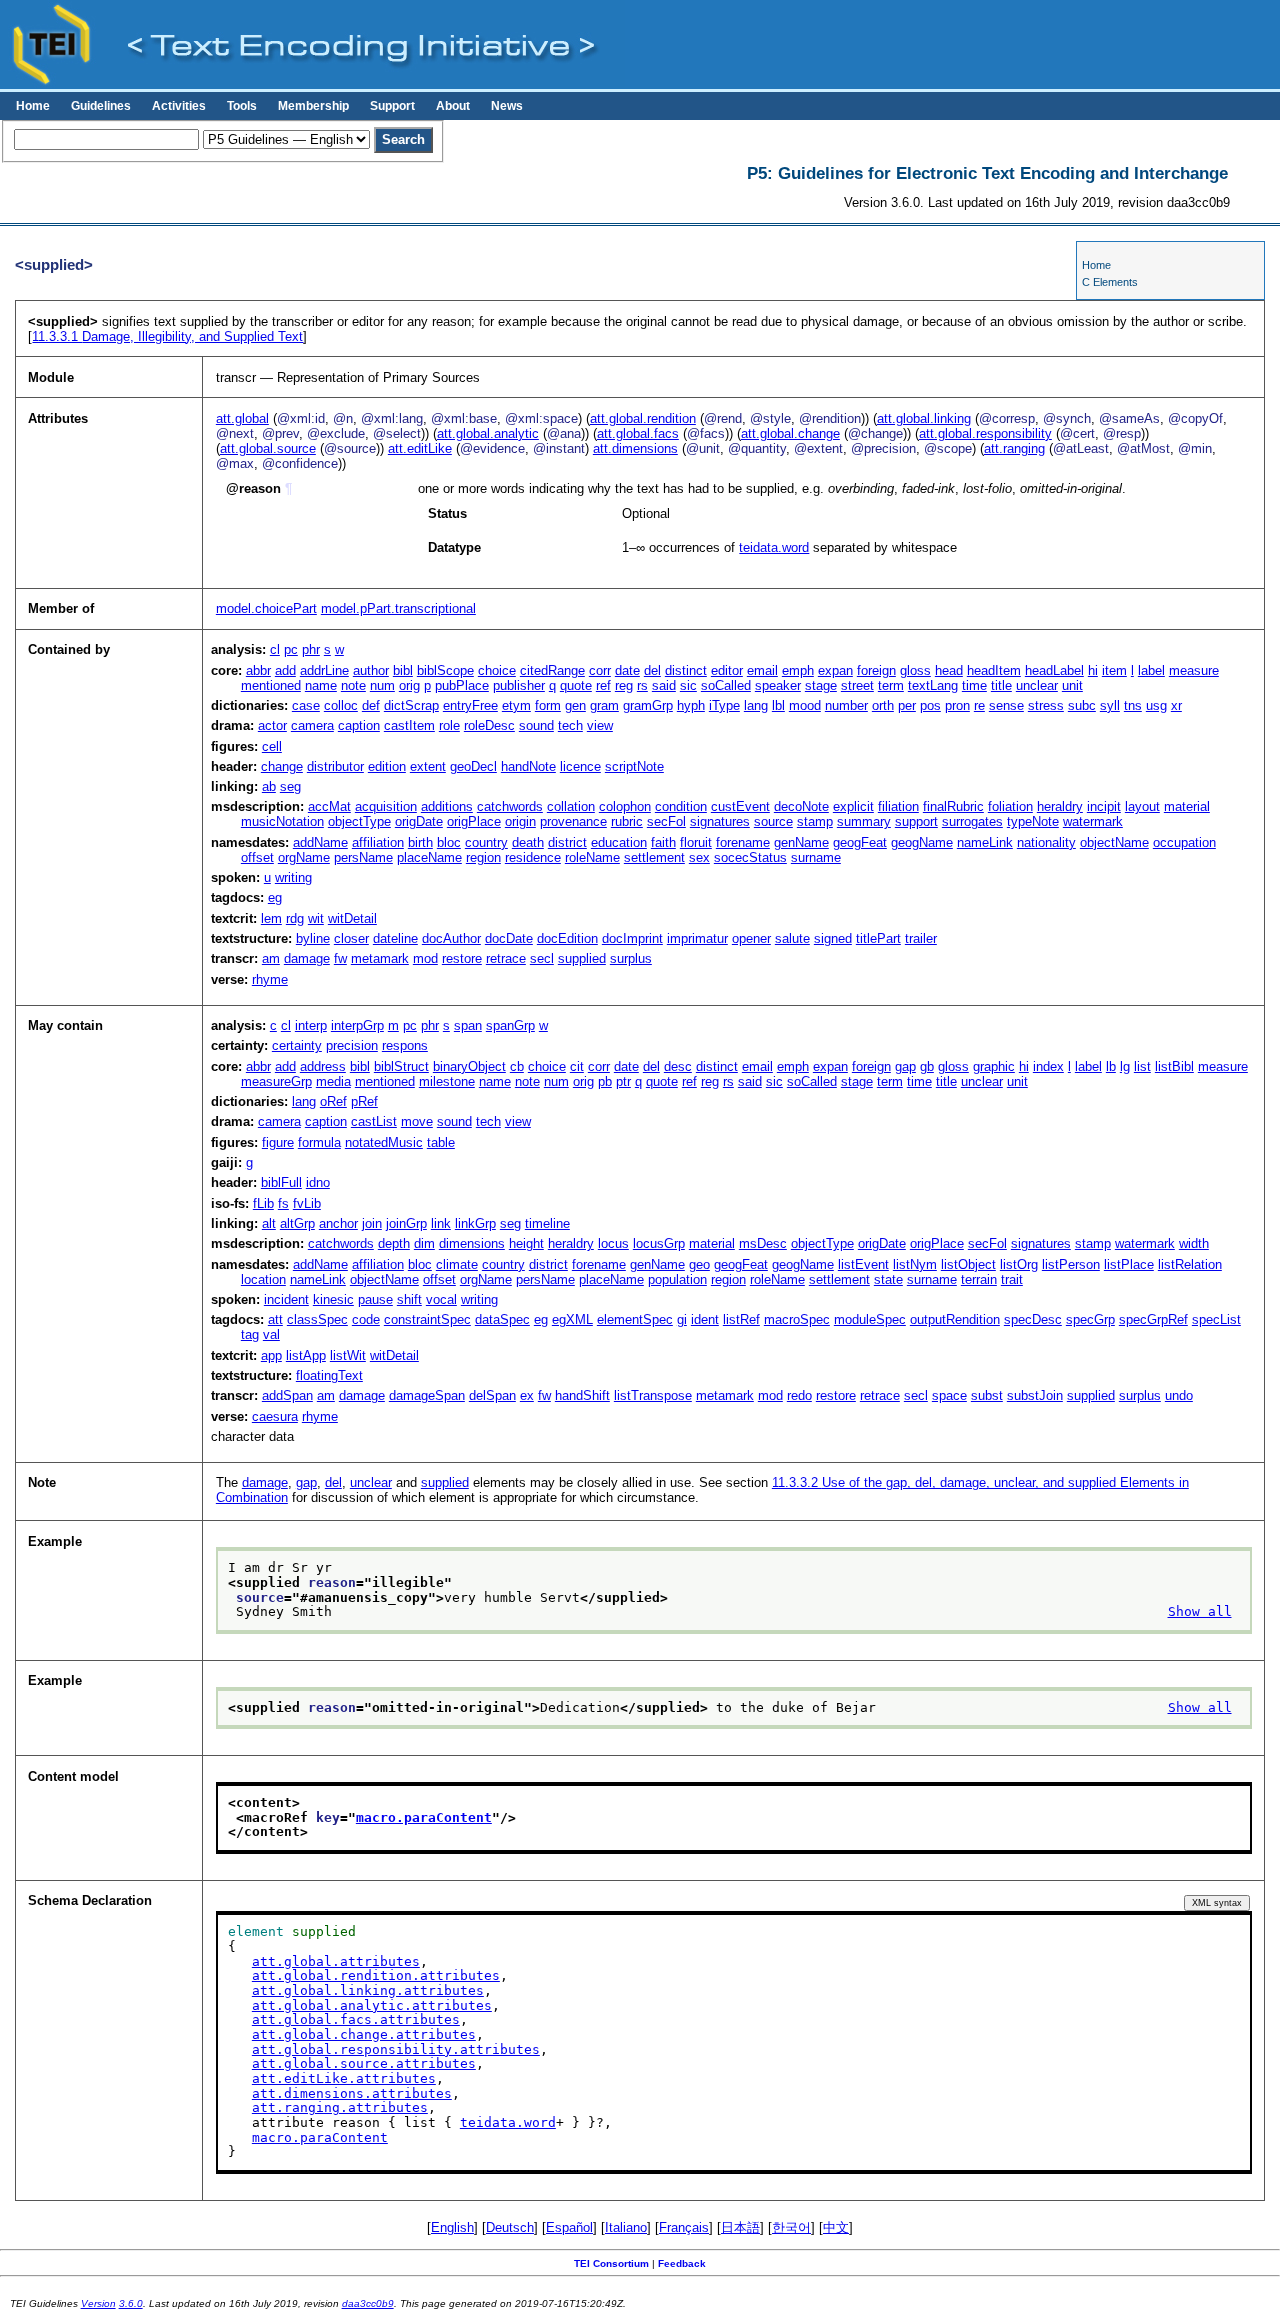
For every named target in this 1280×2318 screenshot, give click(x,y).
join (372, 1223)
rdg (295, 918)
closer (351, 938)
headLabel (1054, 670)
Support (392, 106)
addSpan (287, 1395)
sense (1006, 705)
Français (684, 2227)
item (1114, 670)
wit (316, 918)
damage (307, 958)
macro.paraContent (424, 1817)
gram (604, 705)
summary (864, 821)
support (916, 821)
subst (987, 1395)
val (271, 1334)
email (762, 670)
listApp (306, 1355)
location (263, 1279)
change (282, 766)
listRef (741, 1319)
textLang (933, 685)
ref (603, 685)
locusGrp (659, 1243)
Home (33, 106)
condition (681, 806)
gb (927, 1066)
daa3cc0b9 (368, 2303)
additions (447, 806)
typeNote (1033, 821)
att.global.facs (638, 433)
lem (271, 918)
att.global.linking (924, 418)
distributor (335, 766)
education (619, 842)
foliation (1010, 806)
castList (374, 1121)
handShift (582, 1395)
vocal (441, 1299)
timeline (547, 1223)
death (528, 842)
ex (527, 1395)
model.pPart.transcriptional (398, 608)
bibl (403, 670)
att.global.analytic (488, 433)
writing (293, 877)
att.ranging (1014, 448)
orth (883, 705)
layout (1142, 806)
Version (98, 2303)
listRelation (1190, 1264)
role (449, 725)
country (486, 842)
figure (278, 1142)
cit (577, 1066)
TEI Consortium (611, 2263)
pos (930, 705)
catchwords (510, 806)
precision (352, 1045)
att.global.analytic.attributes (372, 2005)
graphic (994, 1066)
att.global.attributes (336, 1961)
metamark (380, 958)
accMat (329, 806)
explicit (853, 806)
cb (517, 1066)
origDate (419, 821)
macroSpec (797, 1319)
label (1151, 670)
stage (821, 685)
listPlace (1129, 1264)
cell (272, 746)
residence (533, 857)
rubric (627, 821)
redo (799, 1395)
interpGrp (357, 1025)
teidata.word (774, 547)
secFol (666, 821)
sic (688, 685)
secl (542, 958)
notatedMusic (384, 1142)
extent (428, 766)
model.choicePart (266, 608)
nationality (1046, 842)
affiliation (378, 842)
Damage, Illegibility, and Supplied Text (167, 336)
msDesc (763, 1243)
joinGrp (406, 1223)
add (285, 670)
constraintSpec (427, 1319)
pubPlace (462, 685)
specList (1216, 1319)
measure (1194, 670)
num (382, 685)
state (888, 1279)
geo (699, 1264)
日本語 (740, 2227)
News (507, 106)
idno (318, 1182)
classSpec (317, 1319)
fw (340, 958)
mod (425, 958)
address (323, 1066)
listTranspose (653, 1395)
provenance (573, 821)
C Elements (1110, 282)
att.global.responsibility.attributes (396, 2049)
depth (394, 1243)
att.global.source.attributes (364, 2063)
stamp (815, 821)
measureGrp (276, 1081)
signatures (720, 821)
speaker (778, 685)
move (417, 1121)
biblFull (281, 1182)
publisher (519, 685)
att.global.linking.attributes (368, 1990)
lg (1125, 1066)
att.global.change (790, 433)
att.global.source (268, 448)
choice (497, 670)
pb (605, 1081)
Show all (1200, 1611)
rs (642, 685)
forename (743, 842)
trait (1012, 1279)
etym (516, 705)
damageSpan (427, 1395)
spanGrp (510, 1025)
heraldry (1060, 806)
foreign (876, 670)
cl (275, 649)
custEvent (740, 806)
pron (957, 705)
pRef (364, 1101)
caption (359, 725)
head (949, 670)
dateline (395, 938)
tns (1133, 705)
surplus (631, 958)
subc (1082, 705)
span (468, 1025)
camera (312, 725)
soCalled (726, 685)
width (1194, 1243)
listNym (915, 1264)
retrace (506, 958)
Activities (179, 106)
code (366, 1319)
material (1187, 806)
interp (311, 1025)
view (600, 725)
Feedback (682, 2263)
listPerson (1071, 1264)
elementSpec (635, 1319)
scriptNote (634, 766)
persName (363, 857)
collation (571, 806)
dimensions (472, 1243)
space (949, 1395)
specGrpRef (1153, 1319)
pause (375, 1299)
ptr (623, 1081)
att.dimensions (635, 448)
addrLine (324, 670)
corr (600, 670)
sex (699, 857)
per (907, 705)
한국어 (791, 2227)
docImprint (632, 938)
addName (320, 842)
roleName (592, 857)
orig (409, 685)
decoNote (801, 806)
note (353, 685)
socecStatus (750, 857)
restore (462, 958)
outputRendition (955, 1319)
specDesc (1033, 1319)
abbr (258, 670)
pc (291, 649)
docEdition (567, 938)
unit (1072, 685)
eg (275, 897)
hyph (691, 705)
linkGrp (475, 1223)
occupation (1184, 842)
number (846, 705)
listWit (348, 1355)
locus (613, 1243)
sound (536, 725)
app (271, 1355)
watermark (1093, 821)
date (627, 670)
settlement (654, 857)
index (1048, 1066)
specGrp (1090, 1319)
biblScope (445, 670)
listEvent (863, 1264)
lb (1111, 1066)
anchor (338, 1223)
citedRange (552, 670)
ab (269, 786)
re (979, 705)
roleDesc (489, 725)
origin (520, 821)
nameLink (985, 842)
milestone (447, 1081)
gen (575, 705)
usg (1156, 705)
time (974, 685)
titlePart (878, 938)
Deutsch (510, 2227)
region (483, 857)
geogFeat (860, 842)
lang (756, 705)
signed (833, 938)
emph (798, 670)
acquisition (386, 806)
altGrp (297, 1223)
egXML (572, 1319)
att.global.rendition (643, 418)
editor (727, 670)
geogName (922, 842)
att (275, 1319)
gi (682, 1319)
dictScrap (411, 705)
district (567, 842)
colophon (625, 806)
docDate (509, 938)
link (441, 1223)
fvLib (307, 1203)
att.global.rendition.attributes (376, 1975)
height (526, 1243)
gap (905, 1066)
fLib (263, 1203)
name (321, 685)
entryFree (470, 705)
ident (705, 1319)
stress (1046, 705)
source (773, 821)
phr (311, 649)
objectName (1114, 842)
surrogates (972, 821)
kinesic (333, 1299)
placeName (429, 857)
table (441, 1142)
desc (678, 1066)
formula (319, 1142)
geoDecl (473, 766)
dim (424, 1243)
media (333, 1081)
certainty (297, 1045)
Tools (242, 106)
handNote (528, 766)
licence (580, 766)
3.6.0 (131, 2303)
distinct (686, 670)
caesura (275, 1416)
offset (257, 857)
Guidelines (101, 106)
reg (624, 685)
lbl (778, 705)
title (1001, 685)
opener (751, 938)
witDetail (352, 918)
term (891, 685)
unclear (1037, 685)
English (452, 2227)
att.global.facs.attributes (356, 2019)
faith (663, 842)
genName (801, 842)
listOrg (1019, 1264)
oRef (333, 1101)
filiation (898, 806)
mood (805, 705)
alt (269, 1223)
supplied (582, 958)
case (306, 705)
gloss (915, 670)
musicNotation (282, 821)
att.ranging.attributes (340, 2107)
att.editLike (420, 448)
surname (816, 857)
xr (1176, 705)
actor (272, 725)
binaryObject (469, 1066)
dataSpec (502, 1319)
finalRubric (953, 806)
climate (457, 1264)
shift (409, 1299)
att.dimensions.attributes (352, 2093)
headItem (994, 670)
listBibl (1174, 1066)
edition (387, 766)
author (371, 670)
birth (420, 842)
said (664, 685)
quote (576, 685)
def (371, 705)
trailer (921, 938)
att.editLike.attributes (344, 2078)
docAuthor (451, 938)
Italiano (626, 2227)
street (857, 685)
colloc (341, 705)
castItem (409, 725)
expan (835, 670)
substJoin (1035, 1395)
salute (792, 938)
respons (405, 1045)
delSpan (492, 1395)
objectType (359, 821)
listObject (968, 1264)
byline (313, 938)
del (652, 670)
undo (1179, 1395)
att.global (242, 418)
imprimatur (697, 938)
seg (290, 786)
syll (1110, 705)
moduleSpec (870, 1319)
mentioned (271, 685)
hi (1093, 670)
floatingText (329, 1375)
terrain (979, 1279)
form (548, 705)
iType (724, 705)
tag (250, 1334)
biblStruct (401, 1066)
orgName (304, 857)
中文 (836, 2227)
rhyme (270, 979)
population (677, 1279)
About (453, 106)
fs (283, 1203)
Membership (313, 106)
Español (569, 2227)
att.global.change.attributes (364, 2034)
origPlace (474, 821)
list (1142, 1066)
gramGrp (648, 705)
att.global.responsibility (985, 433)
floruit (696, 842)
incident (286, 1299)
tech (570, 725)
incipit (1104, 806)
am (271, 958)
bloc (449, 842)
